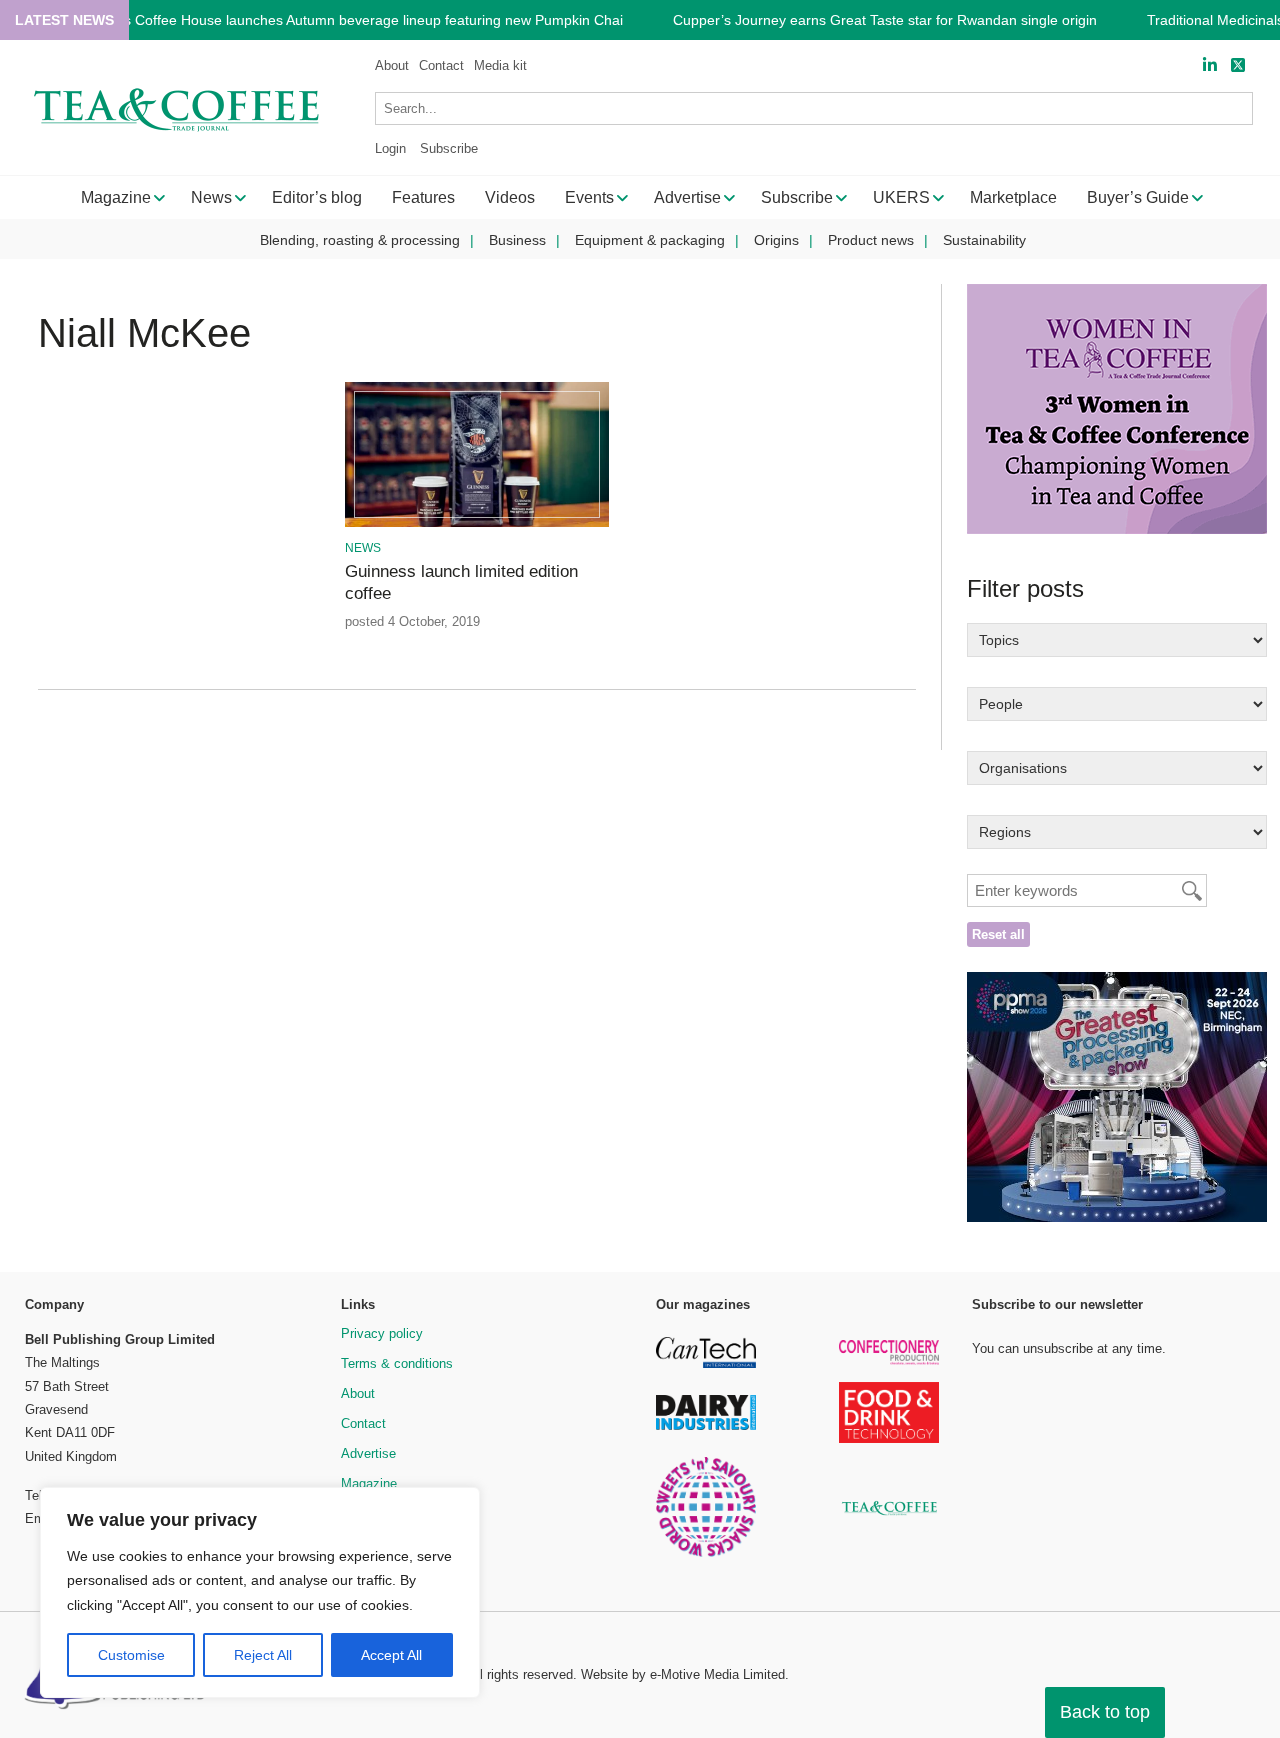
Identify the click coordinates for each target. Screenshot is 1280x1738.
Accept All (391, 1655)
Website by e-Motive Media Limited (683, 1674)
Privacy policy (382, 1333)
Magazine (369, 1483)
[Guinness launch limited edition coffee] (476, 523)
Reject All (263, 1655)
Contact (441, 65)
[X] (1238, 65)
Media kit (500, 65)
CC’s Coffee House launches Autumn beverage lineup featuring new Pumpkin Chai (362, 20)
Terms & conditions (397, 1363)
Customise (131, 1655)
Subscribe (449, 148)
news (363, 548)
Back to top (1105, 1712)
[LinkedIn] (1210, 65)
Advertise (368, 1453)
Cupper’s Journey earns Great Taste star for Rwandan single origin (885, 20)
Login (390, 148)
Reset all (998, 934)
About (392, 65)
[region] (260, 1593)
